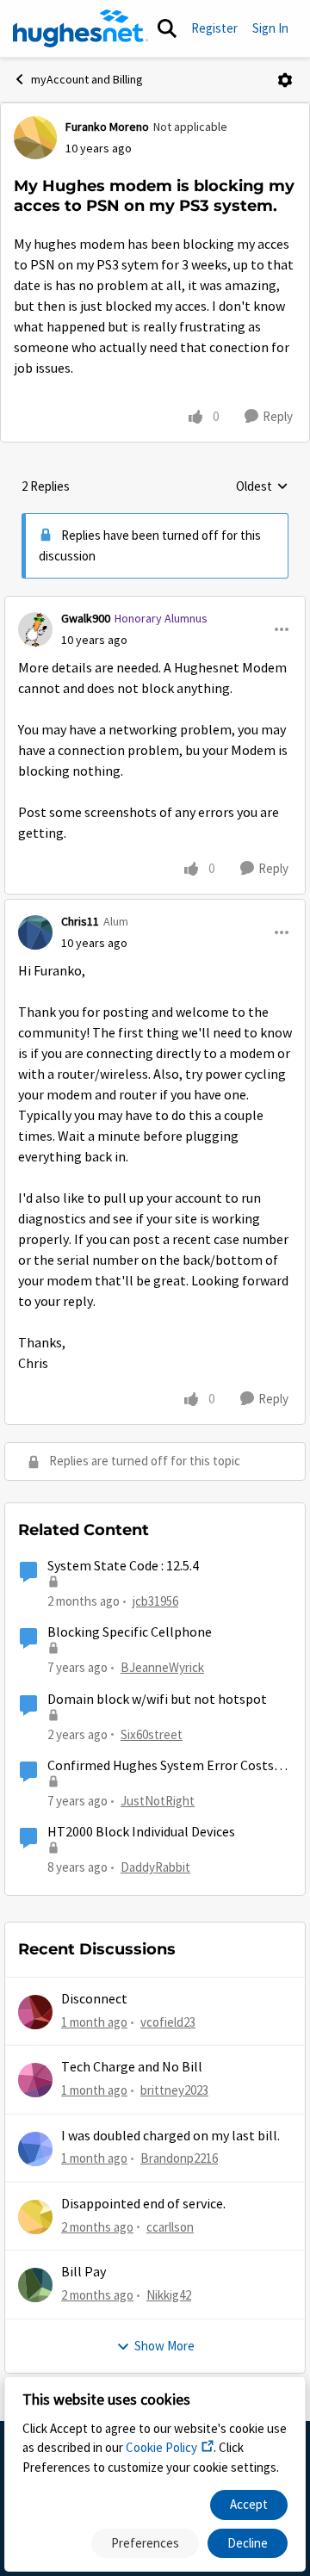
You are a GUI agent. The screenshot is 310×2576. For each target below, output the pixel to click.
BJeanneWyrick (162, 1667)
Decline (248, 2543)
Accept (249, 2504)
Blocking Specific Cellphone (130, 1632)
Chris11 (80, 921)
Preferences (145, 2543)
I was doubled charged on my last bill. (170, 2136)
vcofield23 (168, 2022)
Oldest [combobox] (262, 487)
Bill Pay (84, 2272)
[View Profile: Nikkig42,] (35, 2285)
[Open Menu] (285, 80)
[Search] (167, 28)
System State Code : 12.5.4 (123, 1566)
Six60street (152, 1734)
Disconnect (94, 1999)
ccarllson (170, 2227)
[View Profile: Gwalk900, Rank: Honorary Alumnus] (35, 629)
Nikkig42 (169, 2295)
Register (214, 28)
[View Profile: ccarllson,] (35, 2217)
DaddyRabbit (155, 1867)
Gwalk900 (86, 618)
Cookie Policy (161, 2447)
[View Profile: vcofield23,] (35, 2012)
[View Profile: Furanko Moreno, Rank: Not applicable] (35, 138)
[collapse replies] (155, 604)
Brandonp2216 (179, 2158)
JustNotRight (158, 1801)
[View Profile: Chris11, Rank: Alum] (35, 932)
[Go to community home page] (81, 28)
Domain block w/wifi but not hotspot (157, 1700)
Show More (164, 2346)
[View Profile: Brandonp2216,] (35, 2149)
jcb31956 (155, 1601)
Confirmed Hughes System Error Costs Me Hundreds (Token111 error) (161, 1766)
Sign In (270, 28)
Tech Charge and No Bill (132, 2067)
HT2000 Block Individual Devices (141, 1832)
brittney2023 (174, 2090)
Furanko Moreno (107, 127)
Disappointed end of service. (143, 2204)
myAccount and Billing (87, 79)
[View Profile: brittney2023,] (35, 2080)
